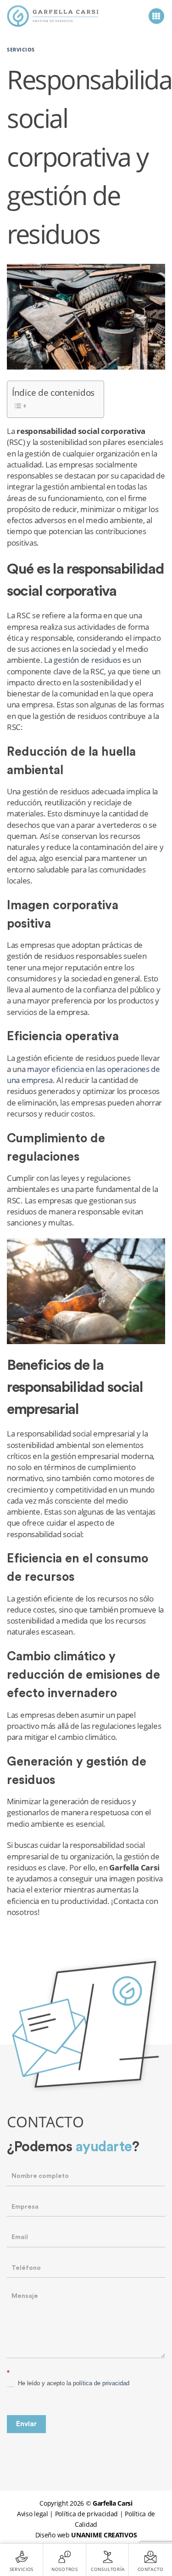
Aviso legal (33, 2514)
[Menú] (157, 16)
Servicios (21, 49)
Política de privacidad (86, 2514)
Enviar (26, 2424)
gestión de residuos (87, 660)
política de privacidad (101, 2383)
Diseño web (86, 2535)
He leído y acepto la (73, 2383)
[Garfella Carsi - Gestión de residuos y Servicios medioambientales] (53, 16)
